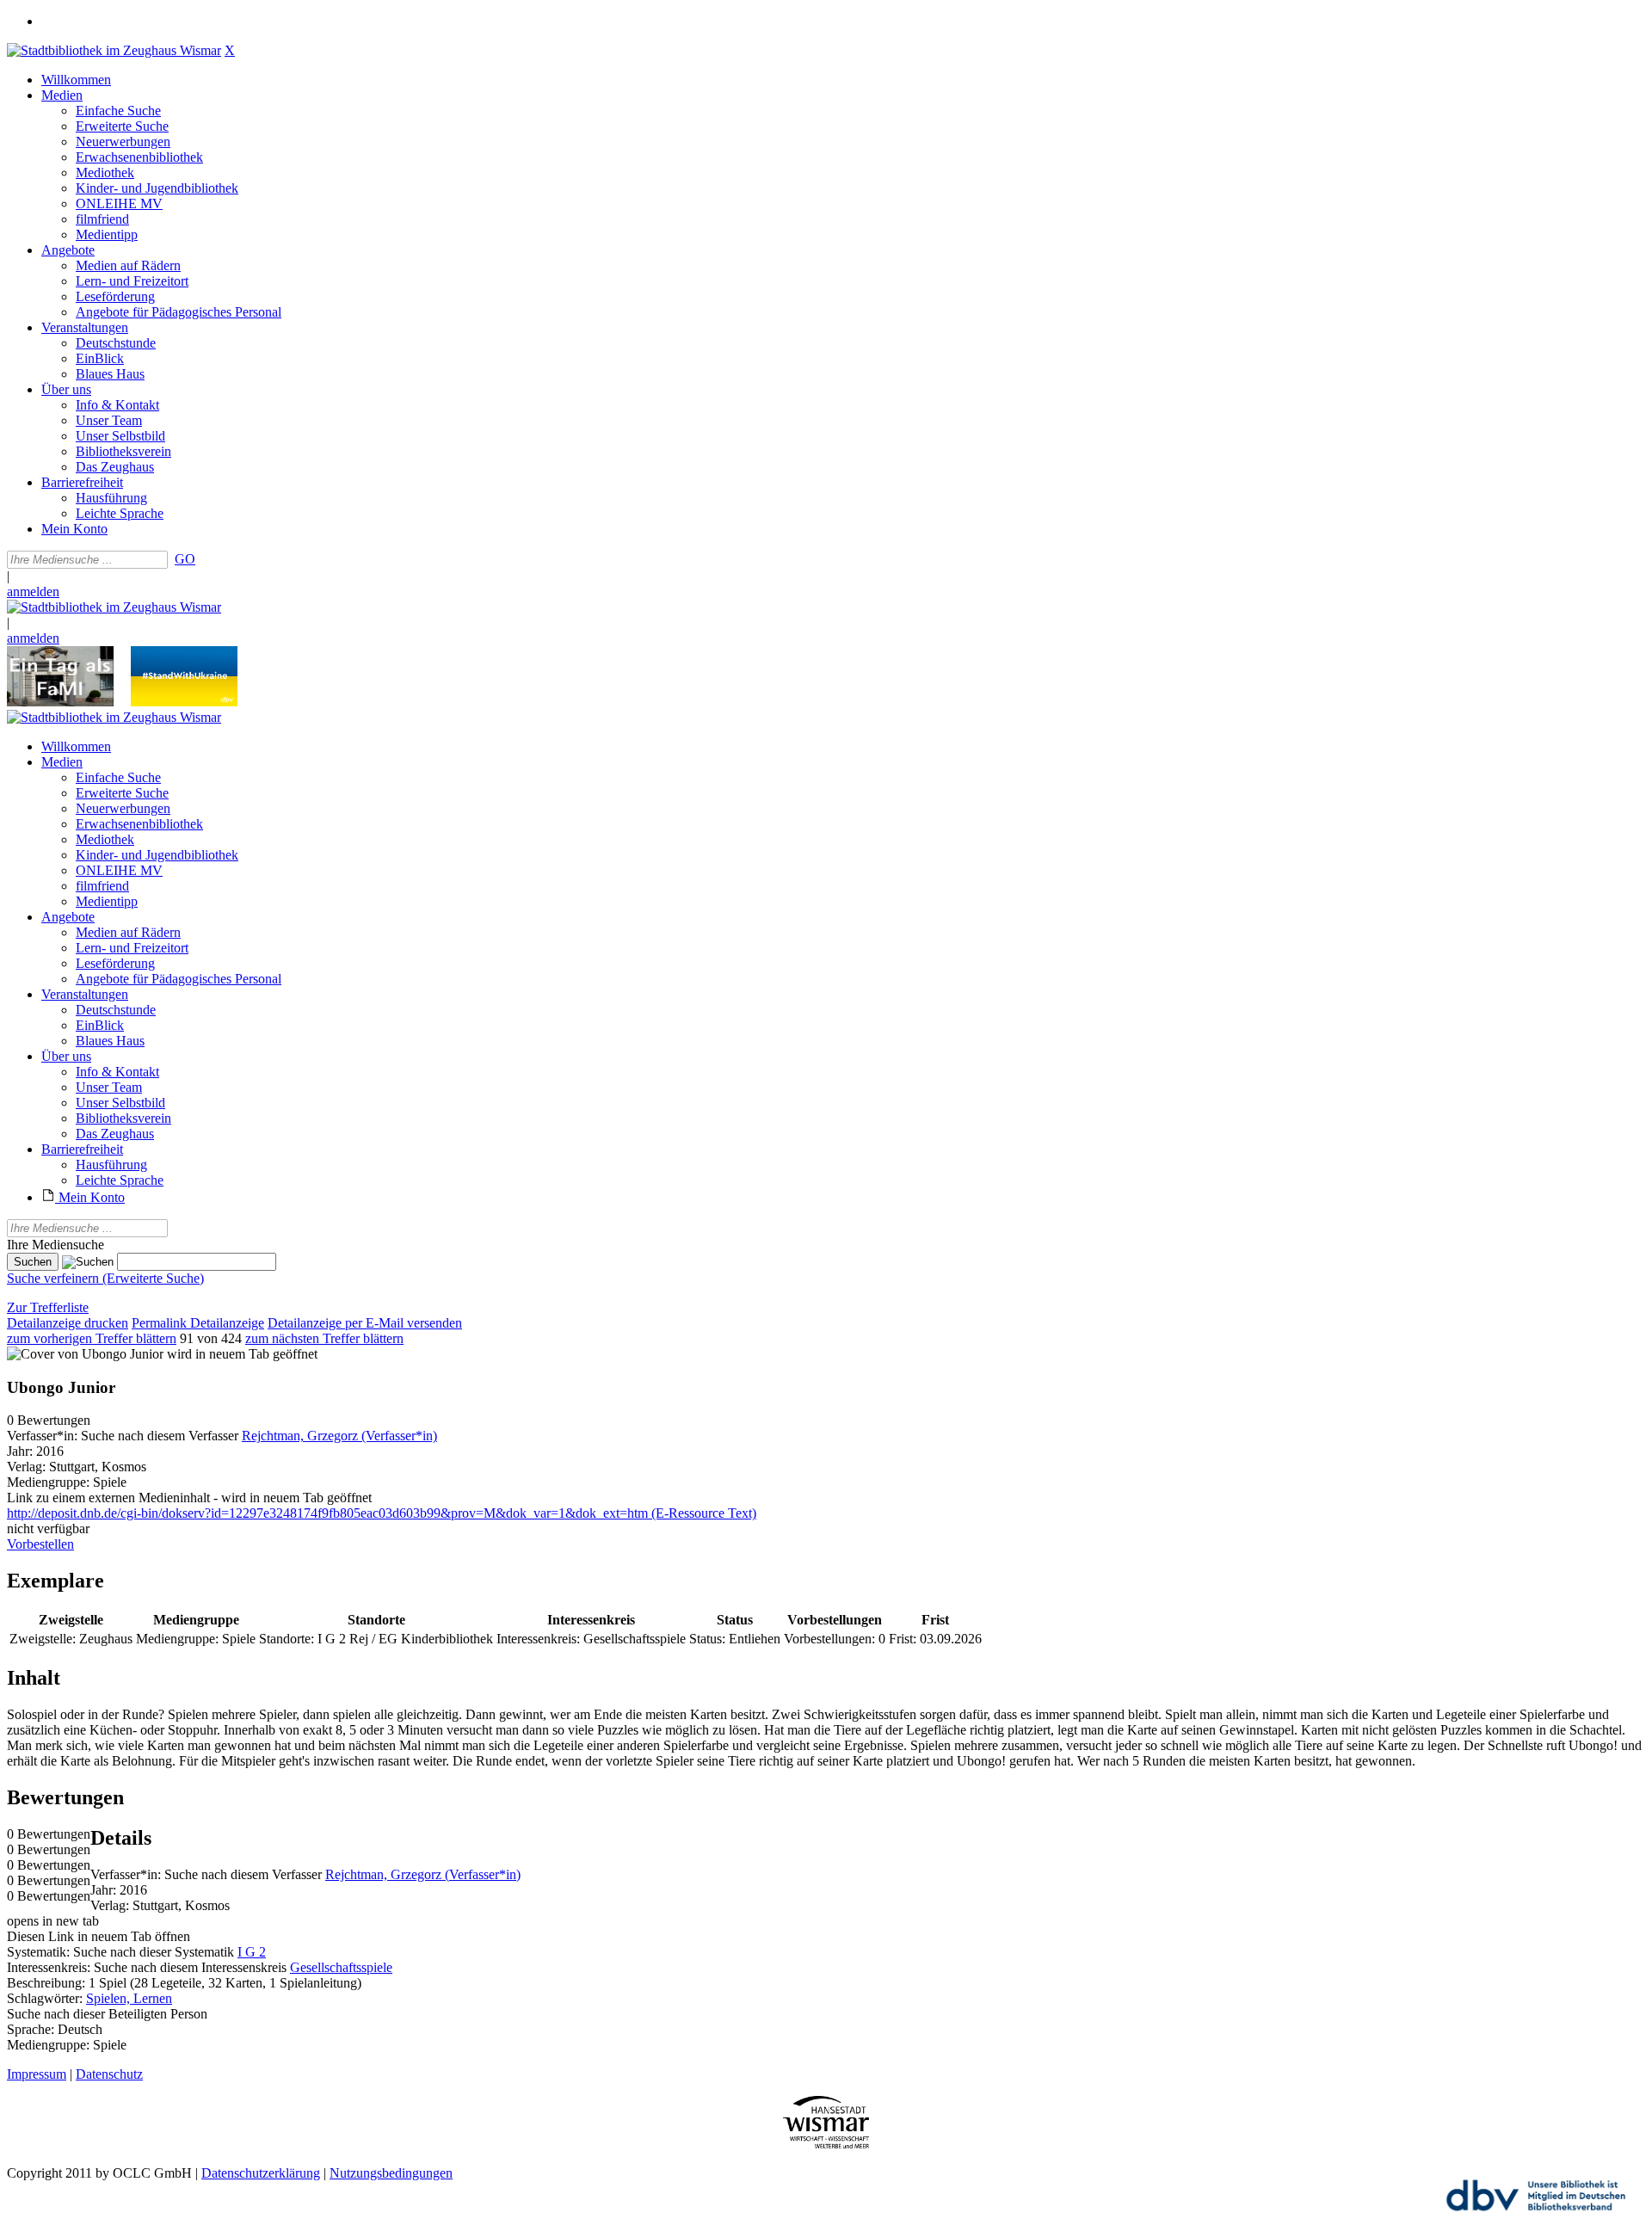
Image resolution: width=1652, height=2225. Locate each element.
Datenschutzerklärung (261, 2173)
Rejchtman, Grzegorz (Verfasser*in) (339, 1436)
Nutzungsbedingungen (391, 2173)
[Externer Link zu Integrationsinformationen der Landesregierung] (184, 702)
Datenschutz (109, 2074)
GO (185, 559)
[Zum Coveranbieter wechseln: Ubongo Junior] (85, 1354)
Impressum (37, 2074)
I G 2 (252, 1952)
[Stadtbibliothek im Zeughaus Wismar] (114, 50)
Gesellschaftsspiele (341, 1967)
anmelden (33, 592)
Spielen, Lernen (129, 1998)
